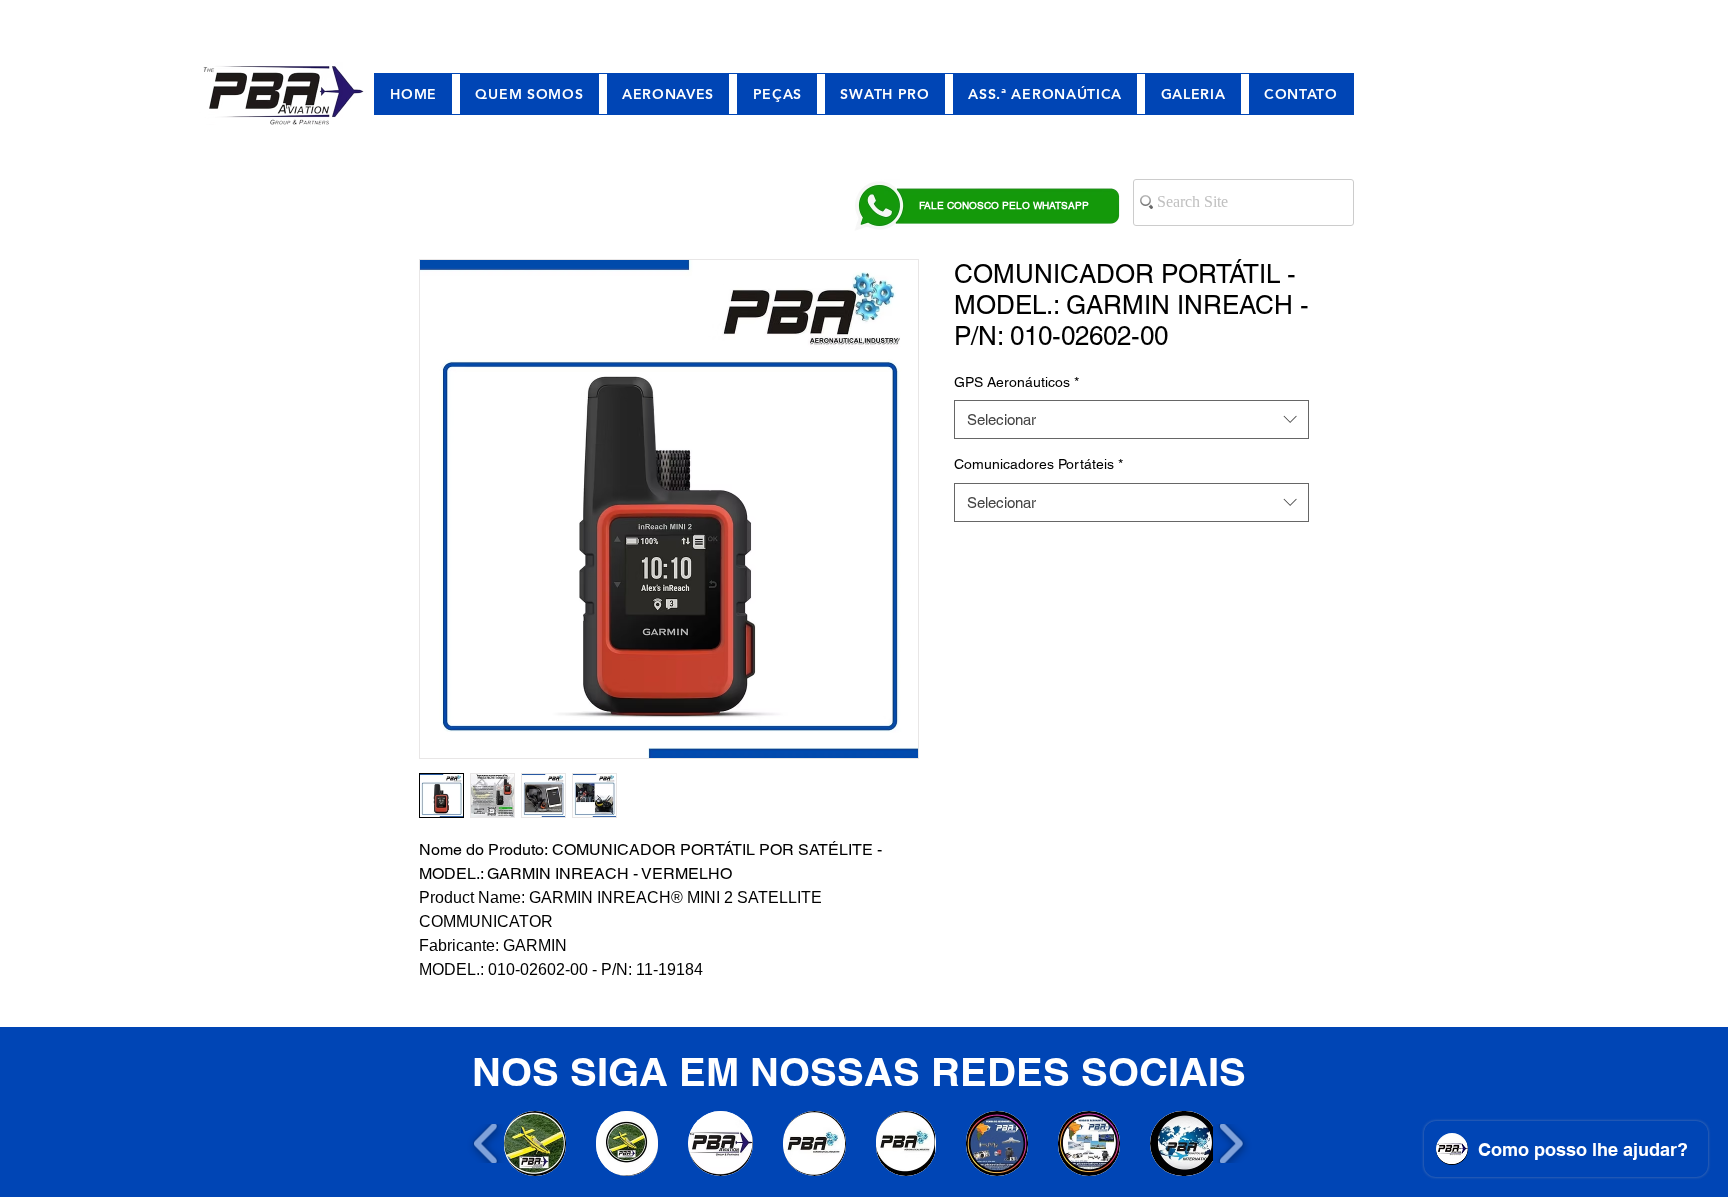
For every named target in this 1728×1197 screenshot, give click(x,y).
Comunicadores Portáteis (1038, 464)
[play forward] (1230, 1143)
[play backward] (486, 1143)
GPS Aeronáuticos (1016, 382)
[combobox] (1131, 419)
